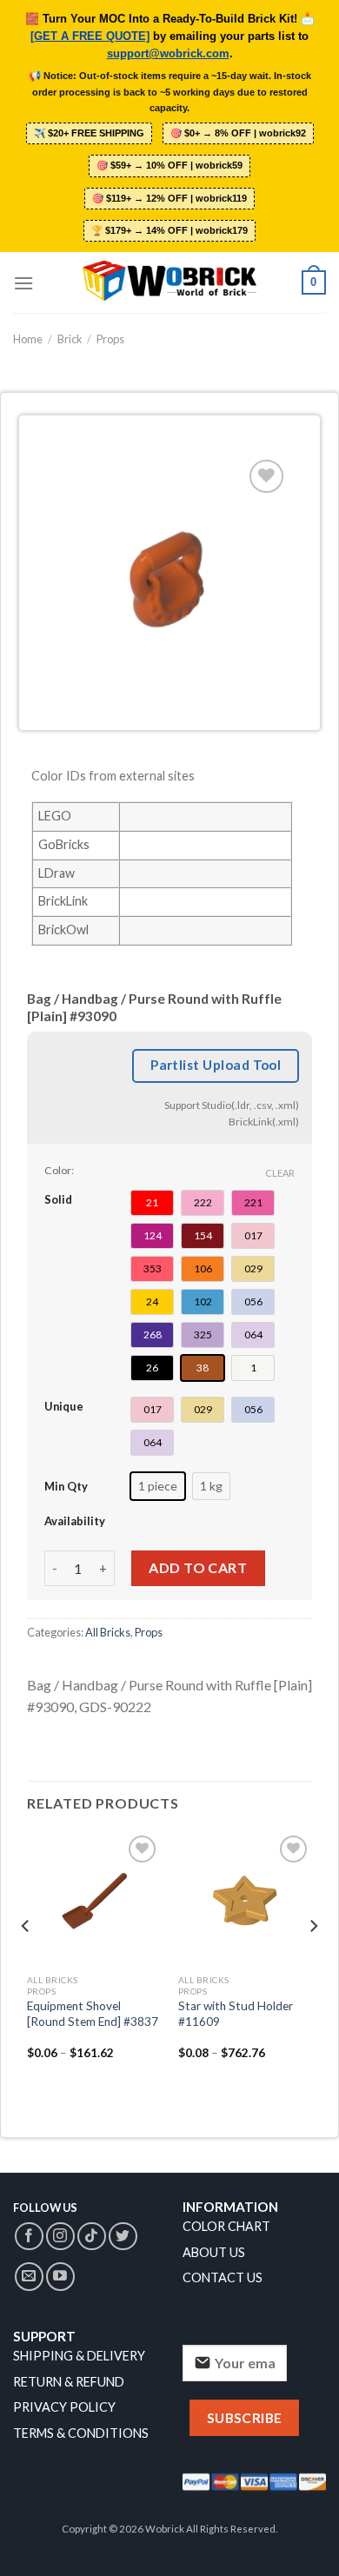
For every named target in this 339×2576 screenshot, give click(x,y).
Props (110, 339)
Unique (64, 1406)
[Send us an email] (29, 2277)
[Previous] (26, 1961)
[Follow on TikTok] (92, 2237)
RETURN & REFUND (69, 2382)
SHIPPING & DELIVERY (79, 2356)
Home (28, 339)
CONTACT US (223, 2277)
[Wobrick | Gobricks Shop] (169, 282)
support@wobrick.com (168, 54)
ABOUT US (214, 2252)
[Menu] (23, 283)
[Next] (313, 1961)
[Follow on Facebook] (29, 2237)
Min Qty (66, 1486)
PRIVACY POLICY (64, 2407)
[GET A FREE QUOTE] (90, 37)
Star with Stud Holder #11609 (236, 2014)
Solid (58, 1199)
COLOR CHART (226, 2226)
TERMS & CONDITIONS (81, 2433)
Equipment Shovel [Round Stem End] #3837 (93, 2014)
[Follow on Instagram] (60, 2237)
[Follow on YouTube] (60, 2277)
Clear (280, 1173)
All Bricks (108, 1632)
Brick (70, 339)
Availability (75, 1521)
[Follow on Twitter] (123, 2237)
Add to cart (198, 1567)
